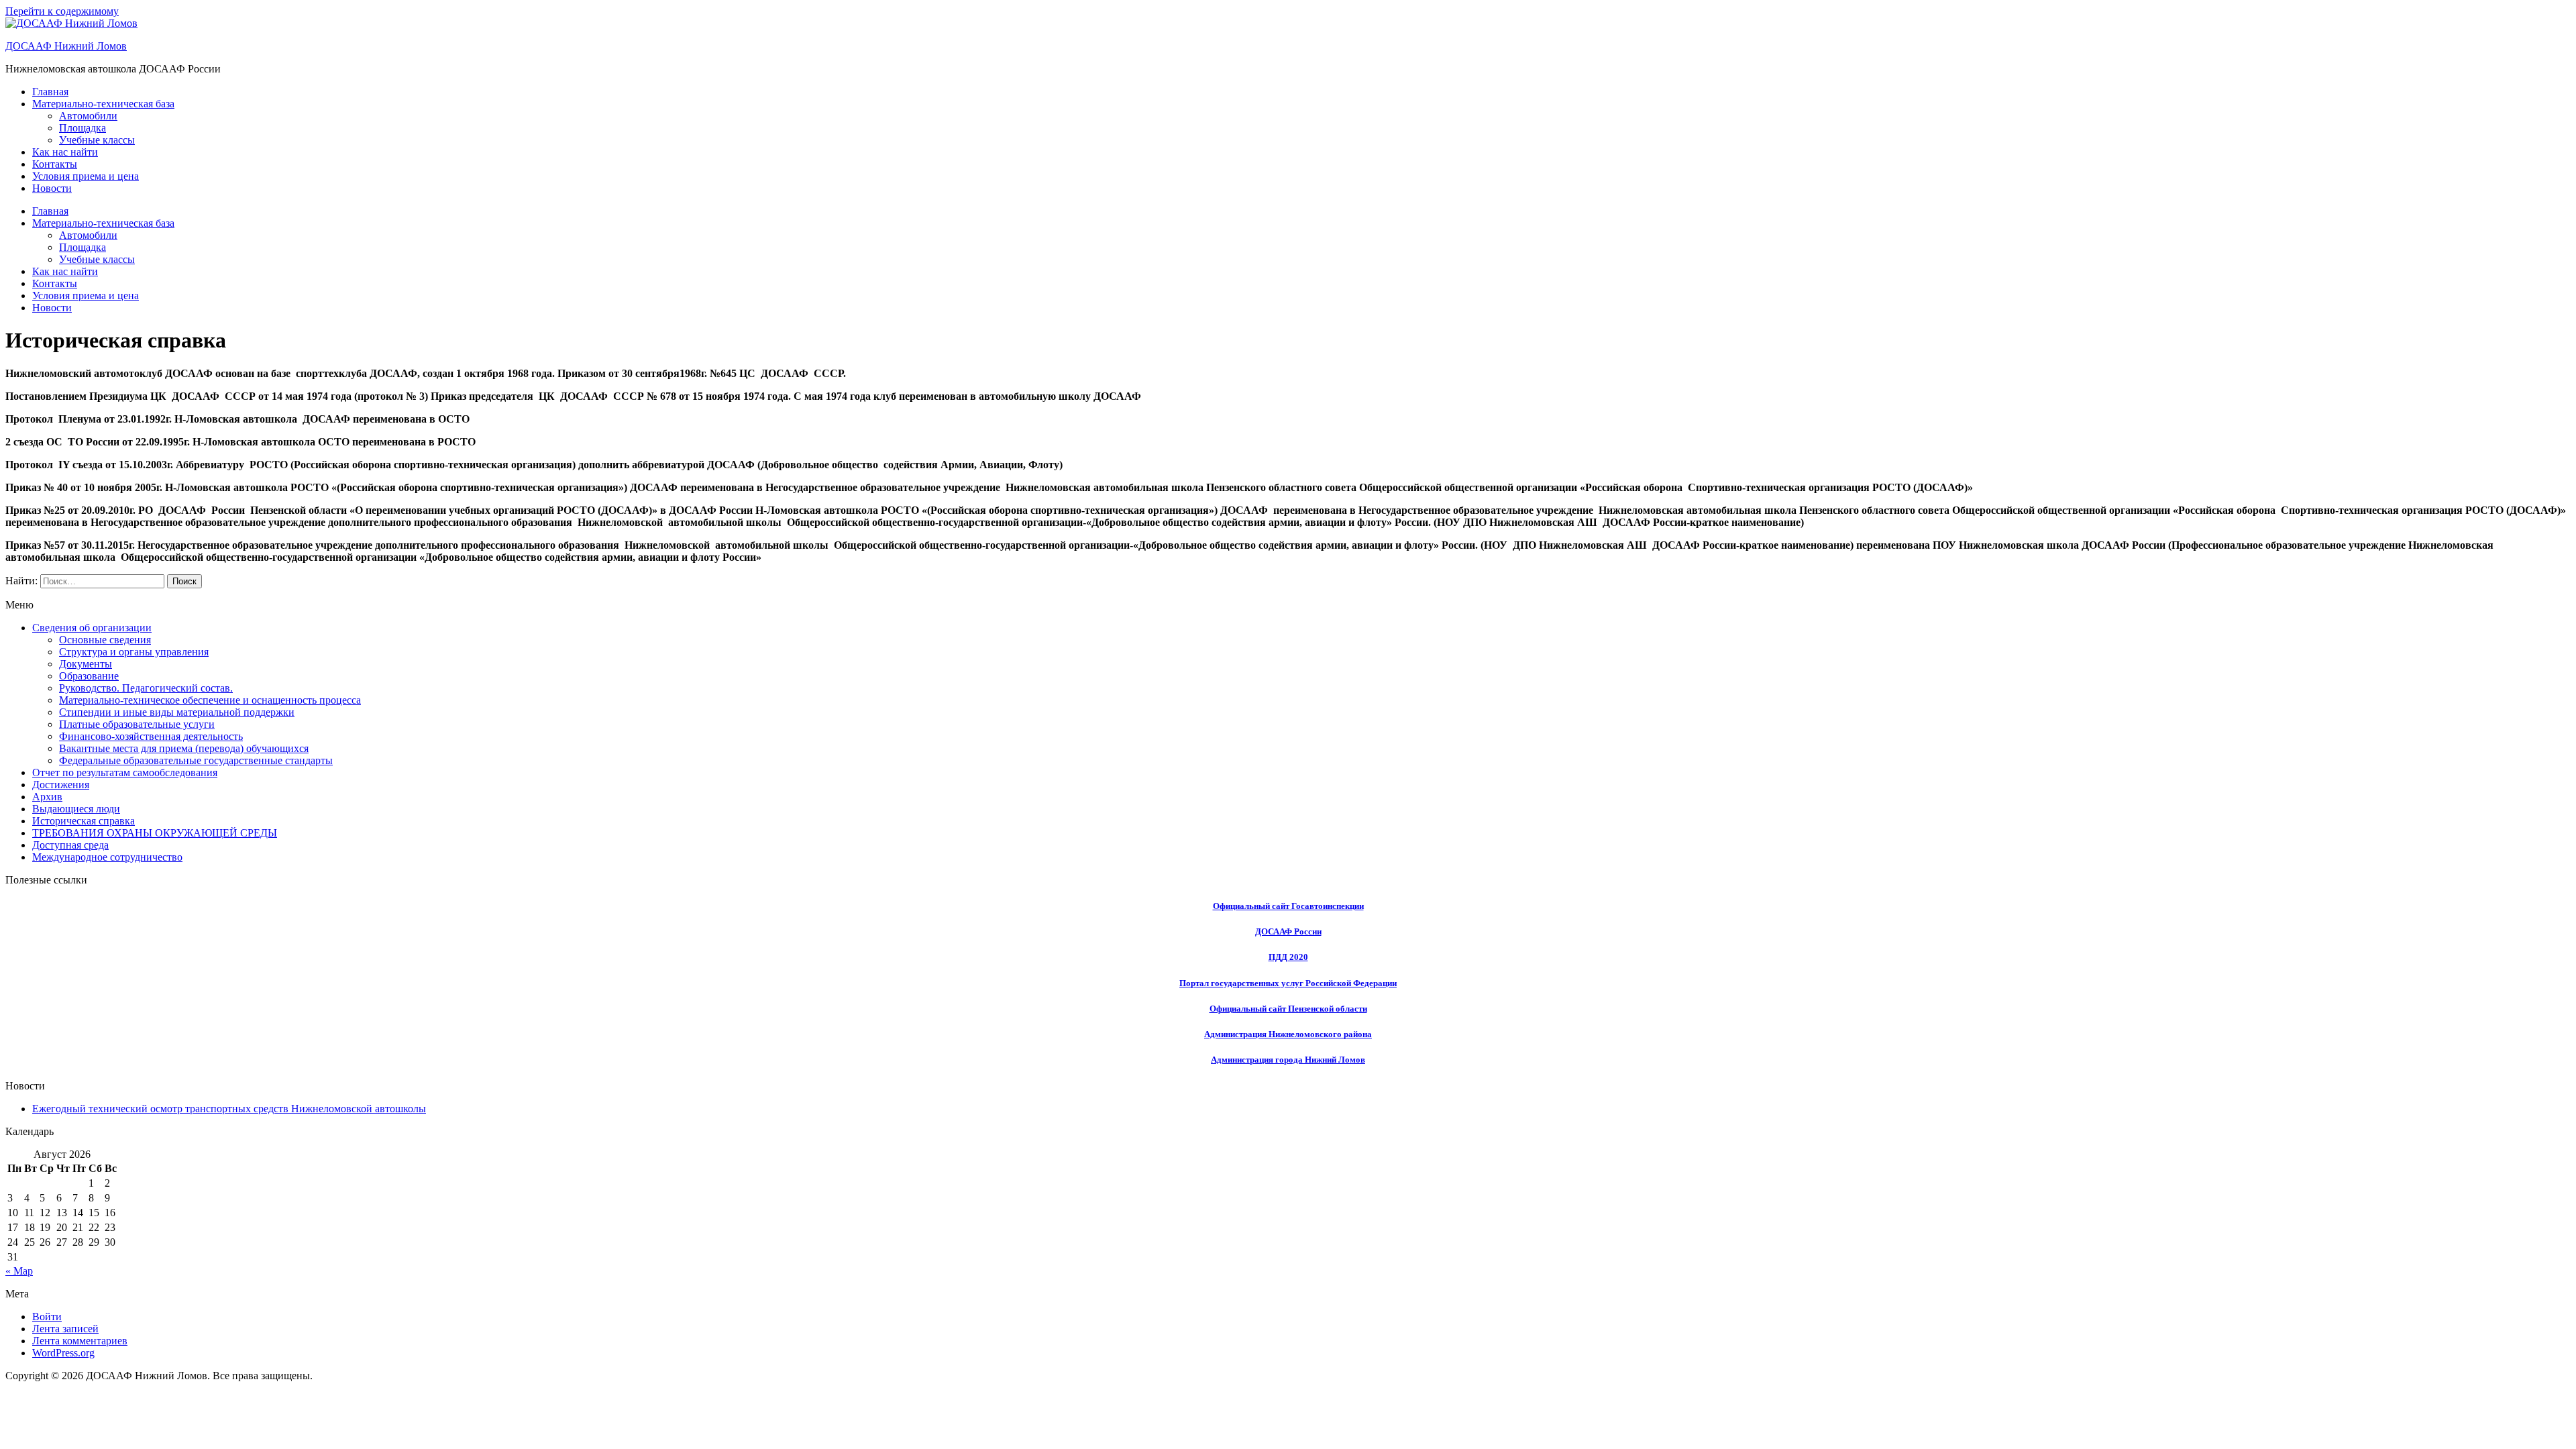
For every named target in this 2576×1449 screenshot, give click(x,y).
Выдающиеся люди (76, 809)
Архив (47, 797)
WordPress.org (63, 1353)
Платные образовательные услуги (137, 724)
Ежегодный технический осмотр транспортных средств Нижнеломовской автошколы (229, 1109)
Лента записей (65, 1329)
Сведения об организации (92, 628)
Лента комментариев (80, 1341)
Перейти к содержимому (62, 11)
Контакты (55, 164)
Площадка (83, 128)
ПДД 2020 (1288, 957)
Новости (52, 188)
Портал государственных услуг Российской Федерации (1288, 983)
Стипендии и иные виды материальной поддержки (177, 712)
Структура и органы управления (134, 652)
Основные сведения (105, 640)
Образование (89, 676)
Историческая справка (84, 821)
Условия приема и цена (86, 176)
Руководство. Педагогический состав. (146, 688)
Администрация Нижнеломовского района (1288, 1034)
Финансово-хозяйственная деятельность (151, 736)
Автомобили (88, 116)
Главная (50, 92)
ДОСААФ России (1288, 931)
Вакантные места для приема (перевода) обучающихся (184, 748)
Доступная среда (70, 845)
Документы (86, 664)
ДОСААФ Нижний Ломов (66, 46)
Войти (47, 1317)
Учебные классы (97, 140)
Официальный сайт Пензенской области (1288, 1009)
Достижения (61, 785)
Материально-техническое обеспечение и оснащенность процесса (210, 700)
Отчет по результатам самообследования (125, 772)
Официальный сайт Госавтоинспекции (1288, 906)
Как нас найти (65, 152)
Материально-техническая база (103, 104)
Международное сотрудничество (107, 857)
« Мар (19, 1271)
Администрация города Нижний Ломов (1288, 1060)
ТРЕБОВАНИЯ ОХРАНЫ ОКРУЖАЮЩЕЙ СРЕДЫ (155, 833)
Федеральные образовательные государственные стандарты (196, 760)
